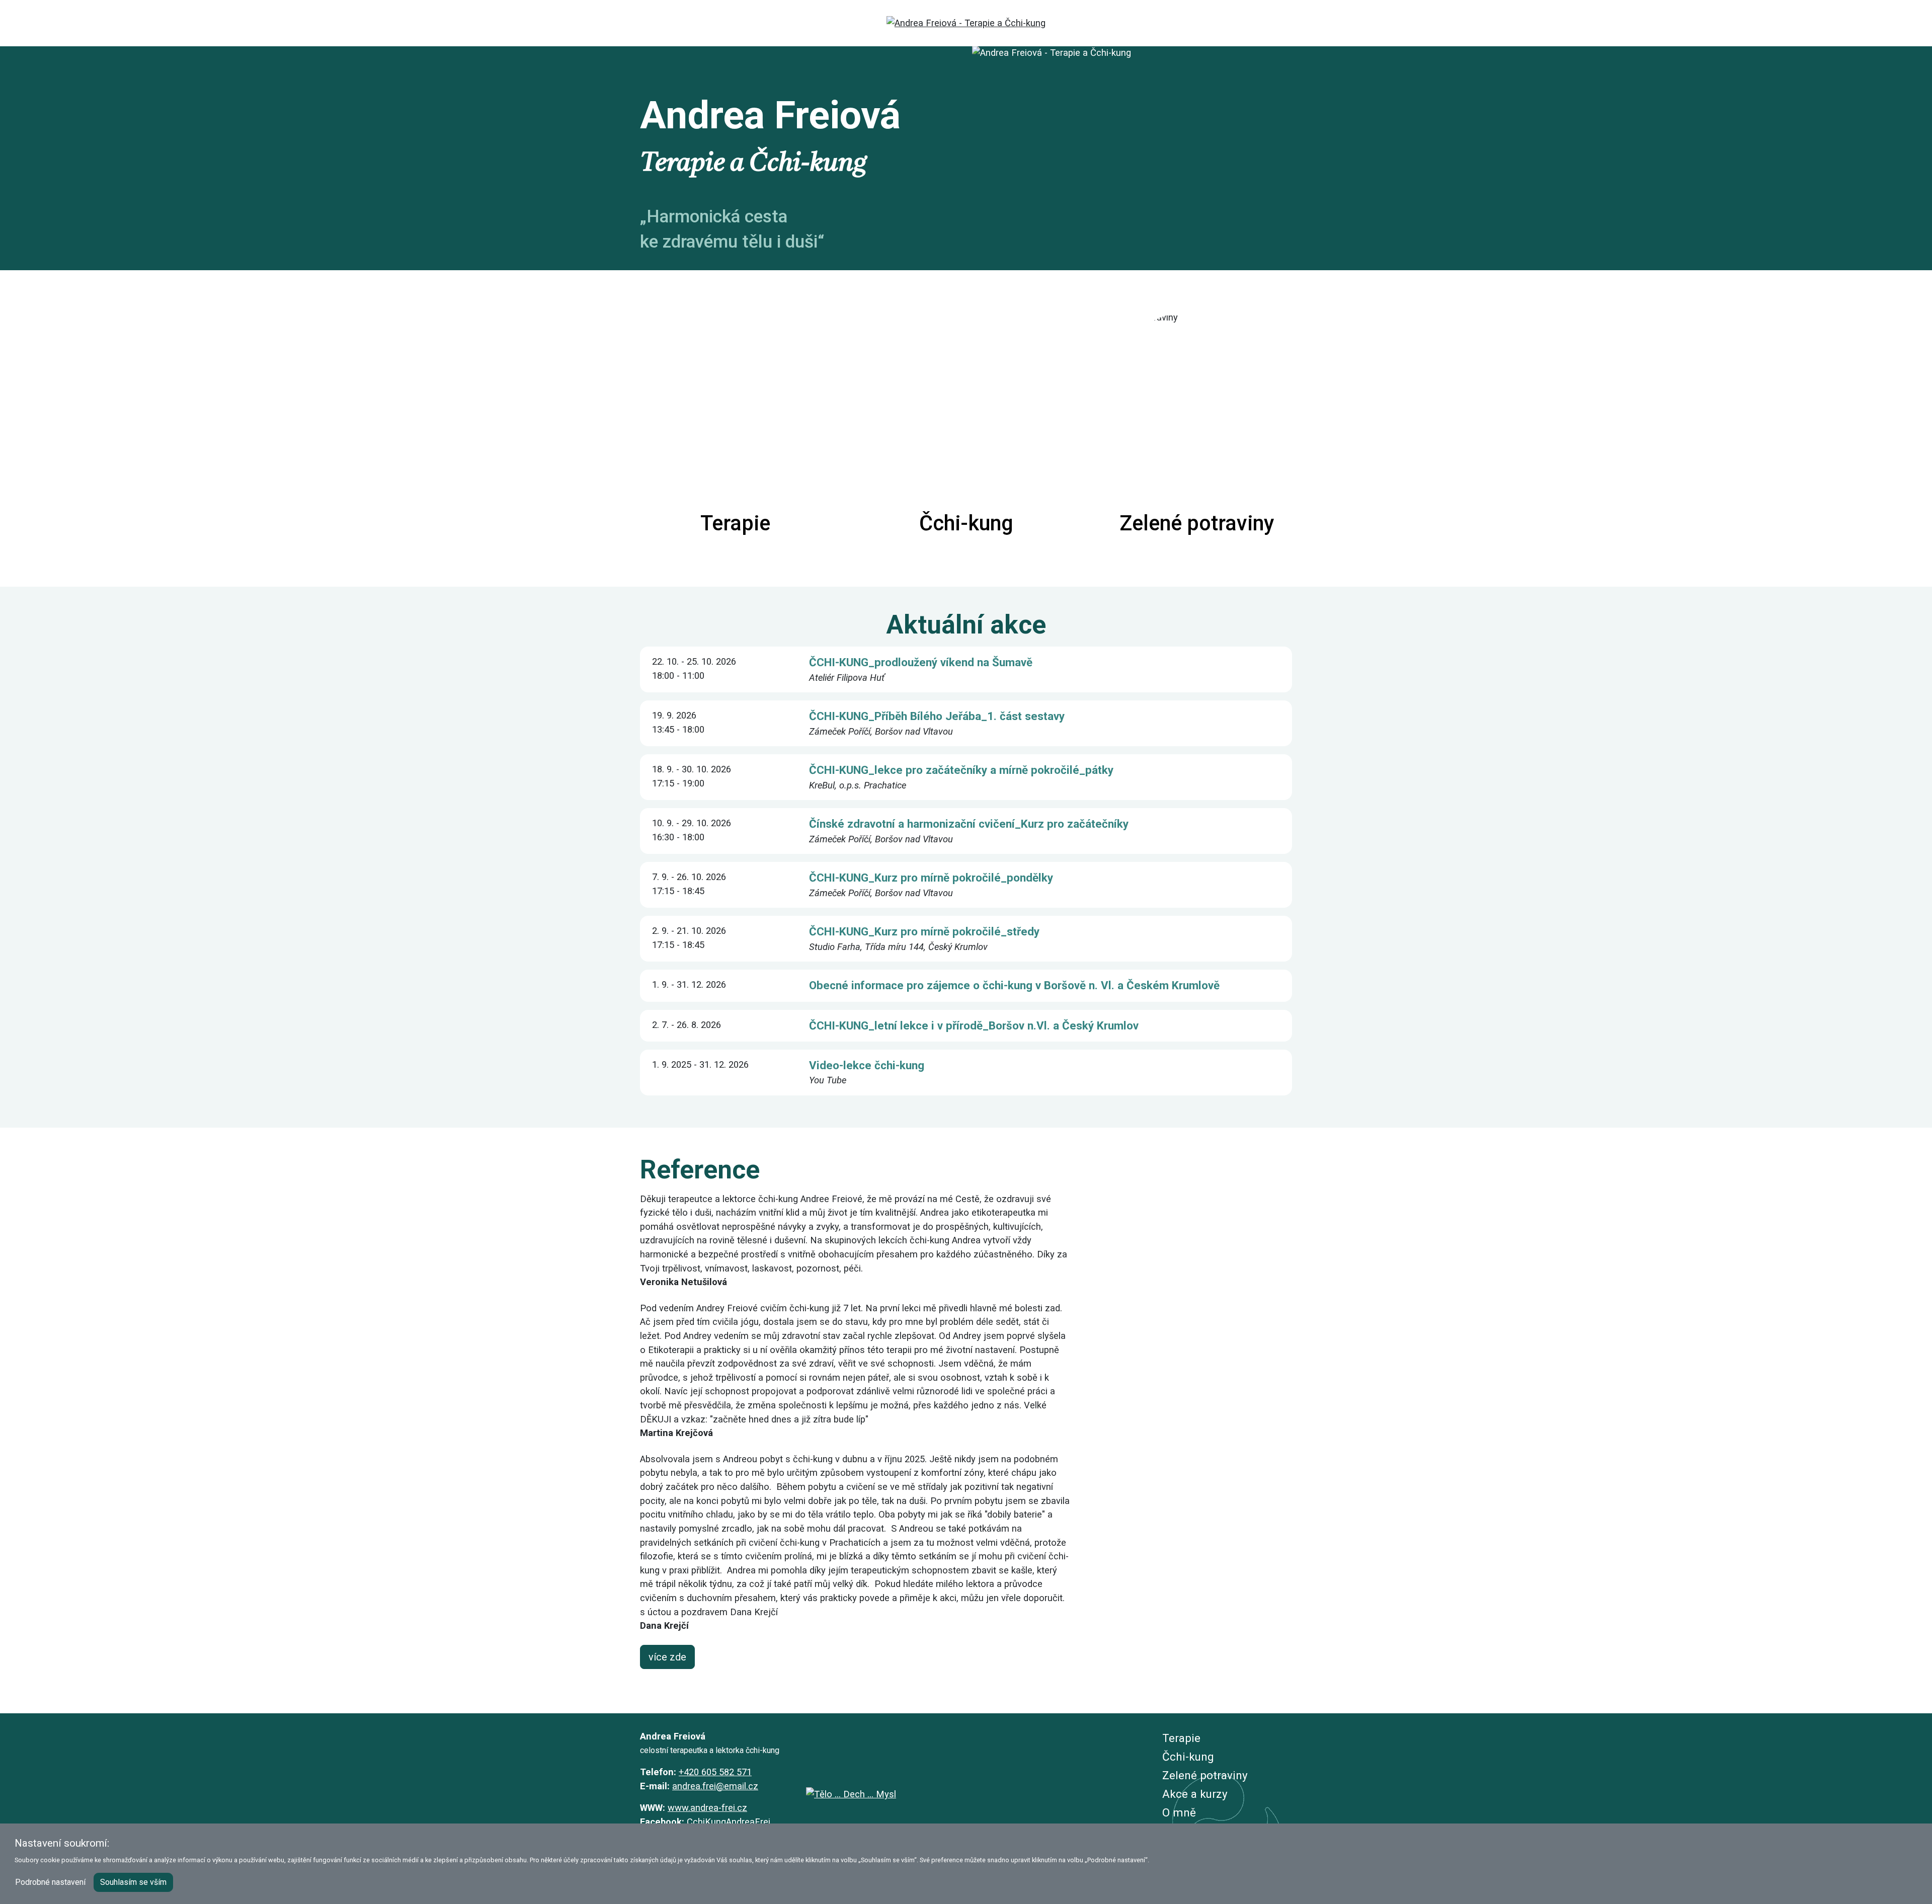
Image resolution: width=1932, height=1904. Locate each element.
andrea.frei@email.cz (715, 1786)
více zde (667, 1657)
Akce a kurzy (1195, 1794)
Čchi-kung (1188, 1757)
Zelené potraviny (1205, 1775)
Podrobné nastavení (50, 1882)
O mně (1179, 1812)
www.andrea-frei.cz (707, 1808)
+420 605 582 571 (715, 1772)
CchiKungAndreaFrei (729, 1822)
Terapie (1181, 1738)
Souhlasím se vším (133, 1882)
